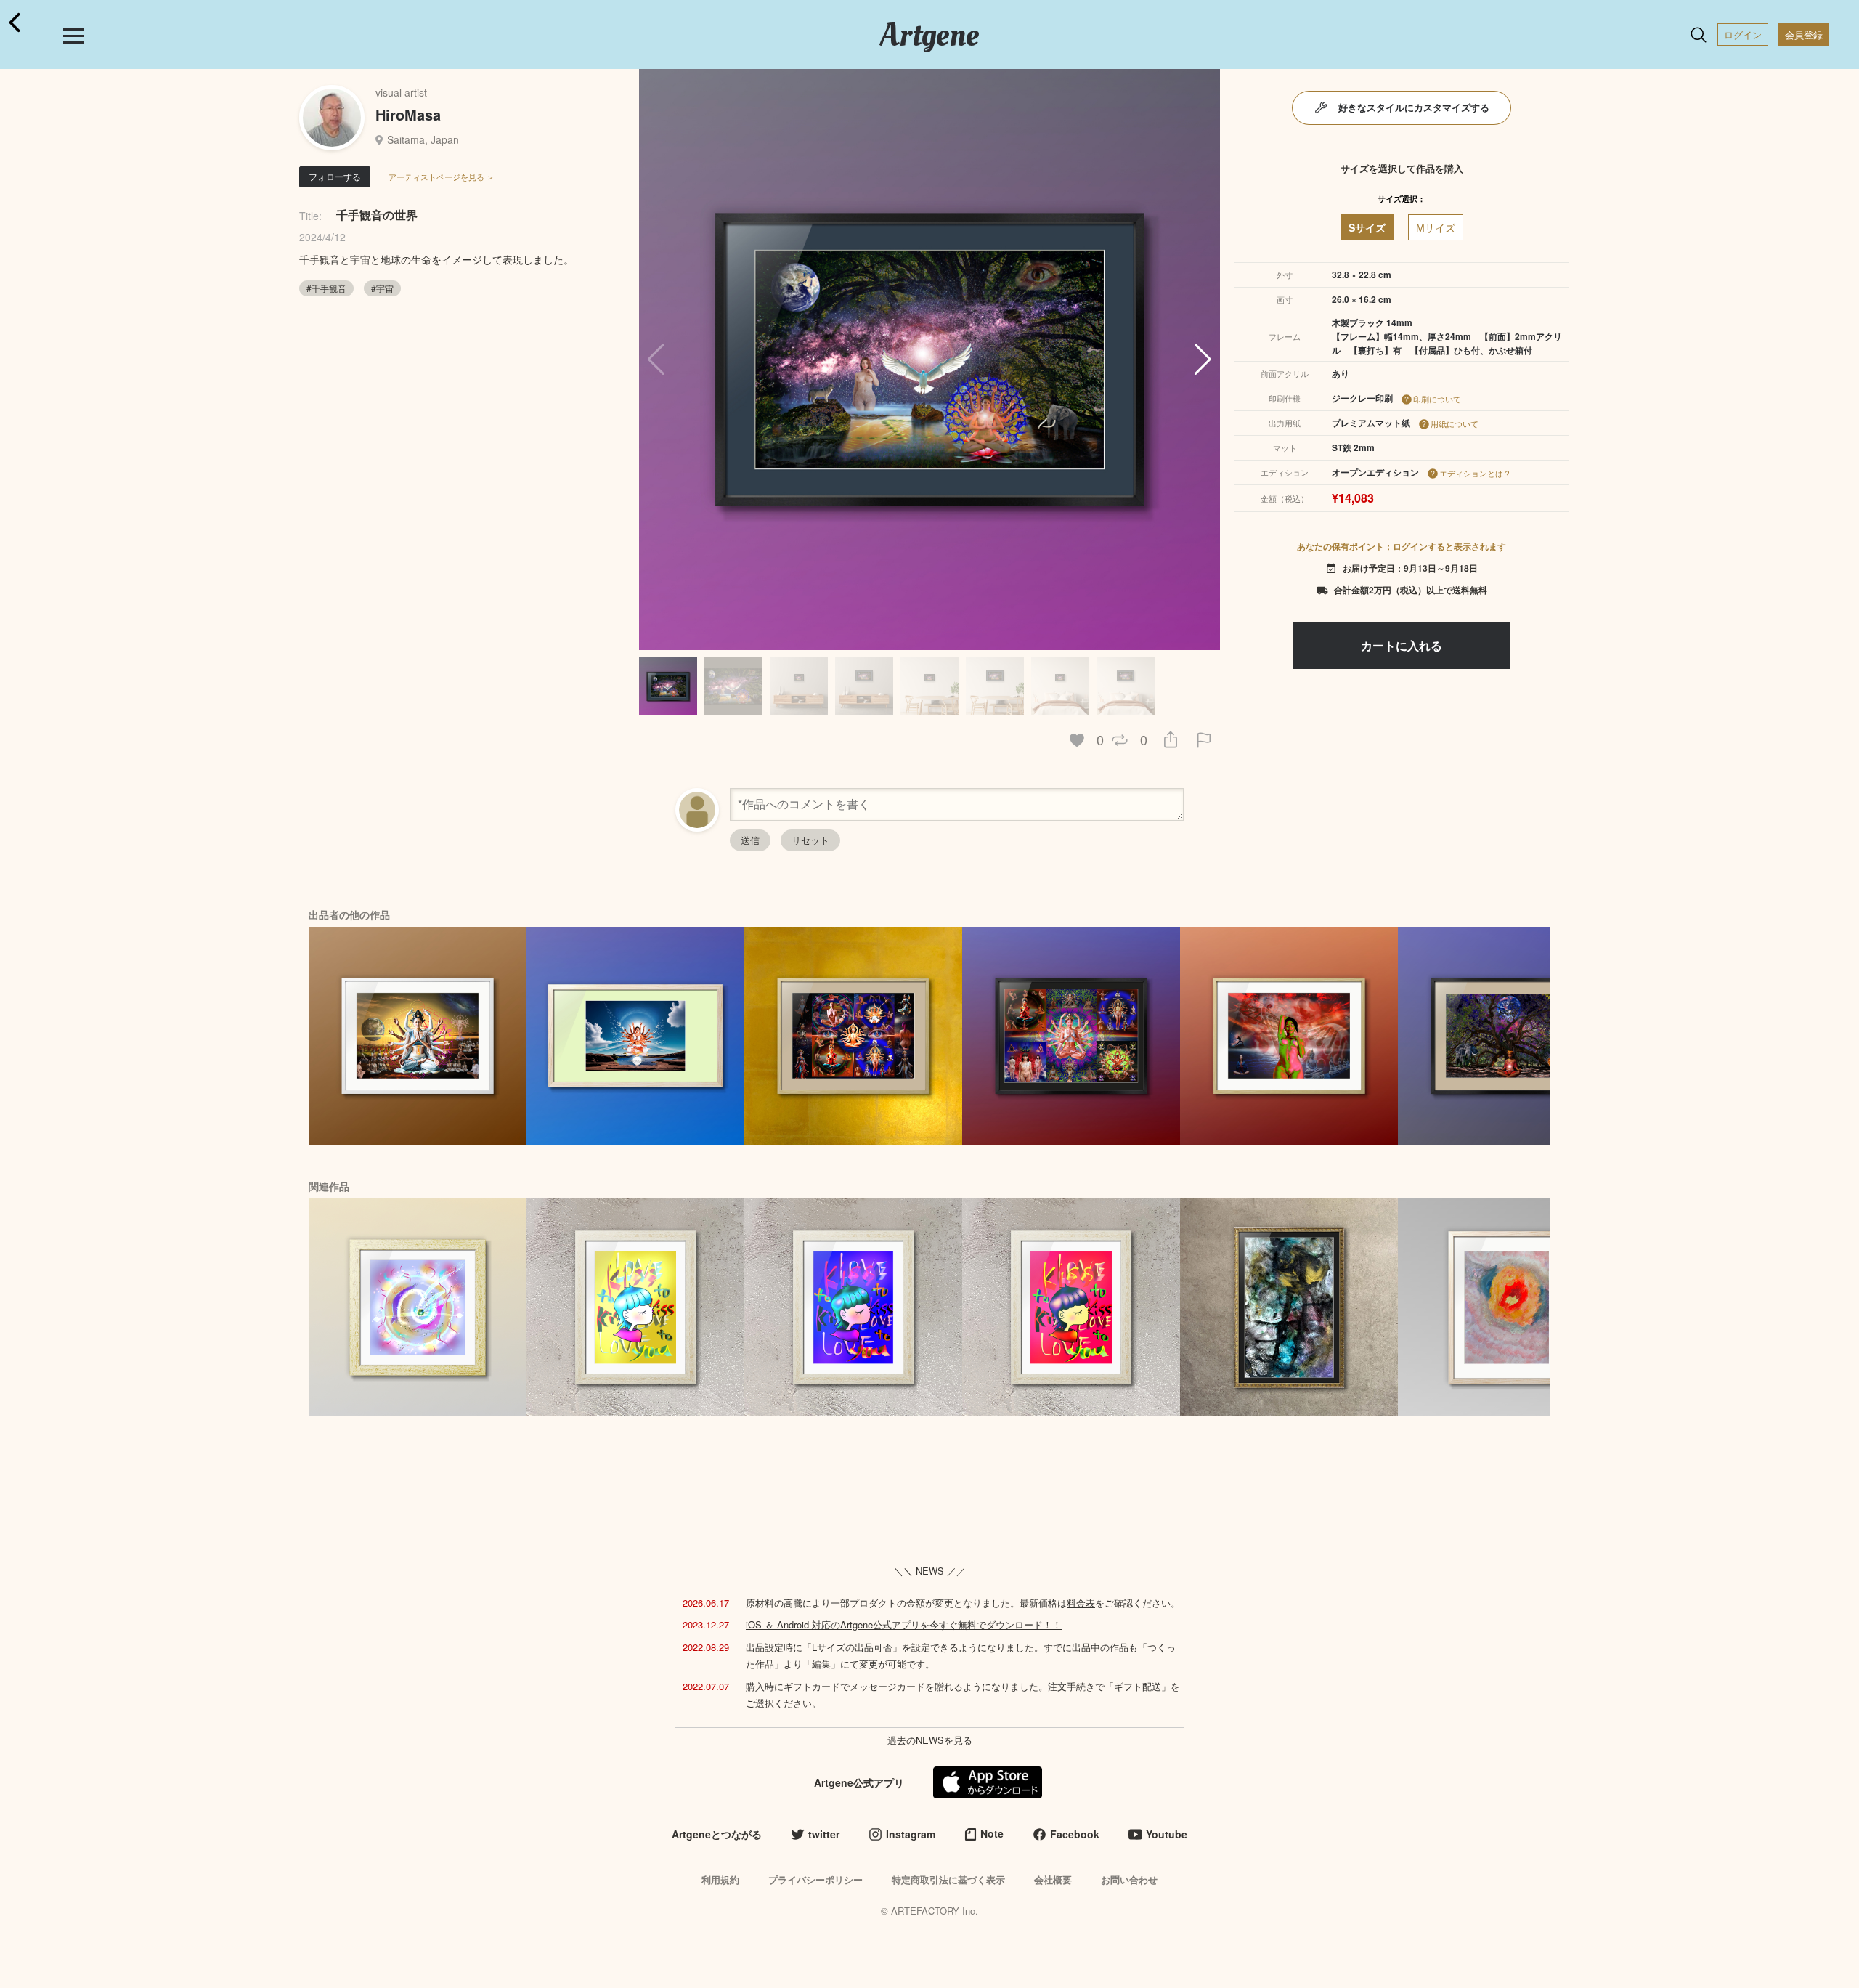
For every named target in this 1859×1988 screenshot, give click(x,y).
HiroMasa (408, 114)
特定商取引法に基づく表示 (948, 1879)
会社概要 (1053, 1879)
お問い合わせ (1129, 1879)
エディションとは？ (1475, 473)
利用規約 (720, 1879)
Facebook (1075, 1834)
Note (992, 1833)
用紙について (1455, 423)
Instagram (911, 1834)
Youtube (1167, 1834)
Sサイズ (1367, 227)
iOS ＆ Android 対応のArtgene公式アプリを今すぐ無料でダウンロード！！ (904, 1624)
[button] (1203, 360)
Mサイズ (1436, 227)
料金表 (1081, 1603)
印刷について (1437, 399)
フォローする (335, 176)
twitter (824, 1834)
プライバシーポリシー (815, 1879)
